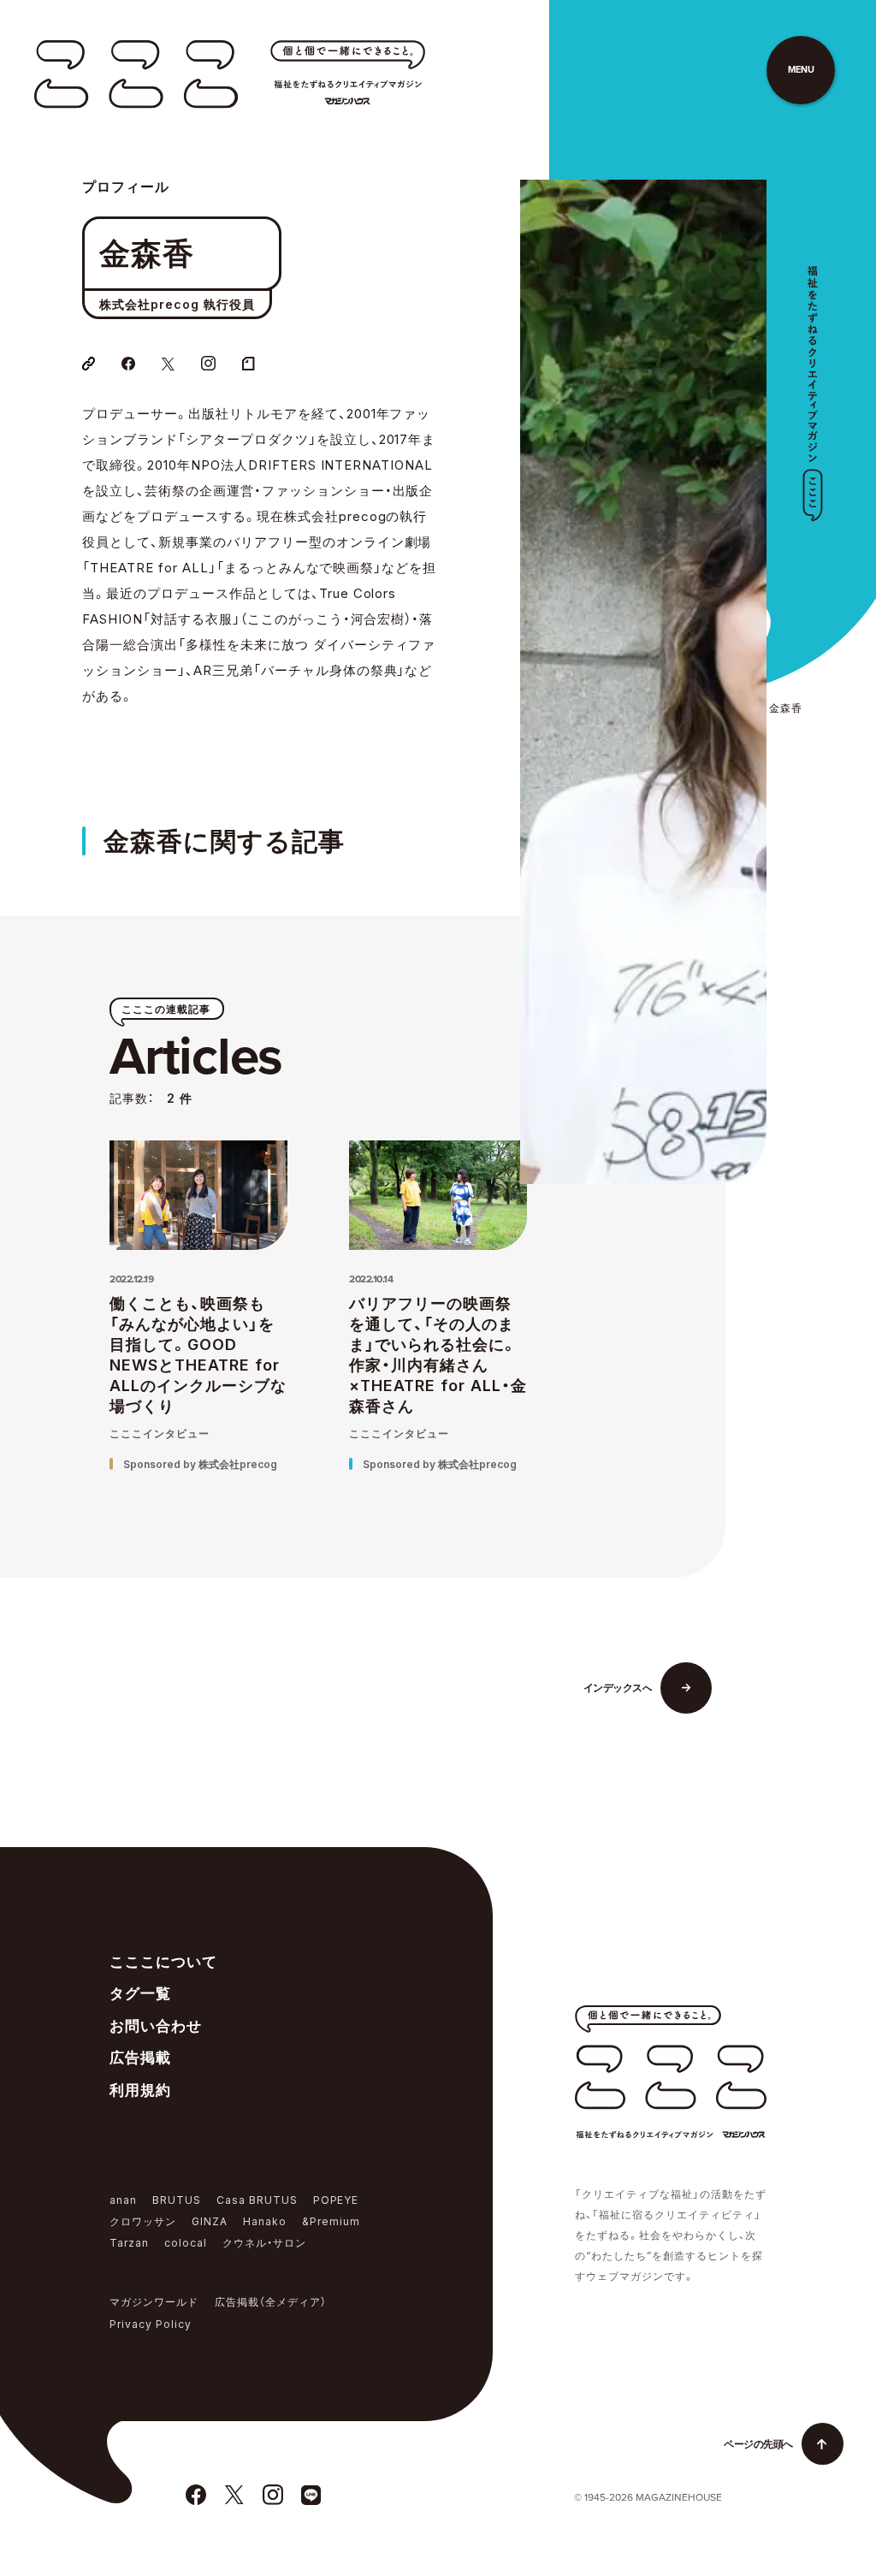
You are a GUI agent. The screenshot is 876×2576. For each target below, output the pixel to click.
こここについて (163, 1962)
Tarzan (129, 2243)
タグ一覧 (140, 1993)
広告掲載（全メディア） (271, 2302)
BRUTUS (177, 2200)
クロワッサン (143, 2221)
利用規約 (140, 2090)
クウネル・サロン (264, 2243)
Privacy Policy (151, 2324)
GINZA (210, 2221)
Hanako (265, 2221)
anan (123, 2200)
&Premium (331, 2221)
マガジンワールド (154, 2302)
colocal (186, 2243)
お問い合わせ (156, 2026)
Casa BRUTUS (257, 2200)
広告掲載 (140, 2058)
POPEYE (336, 2200)
